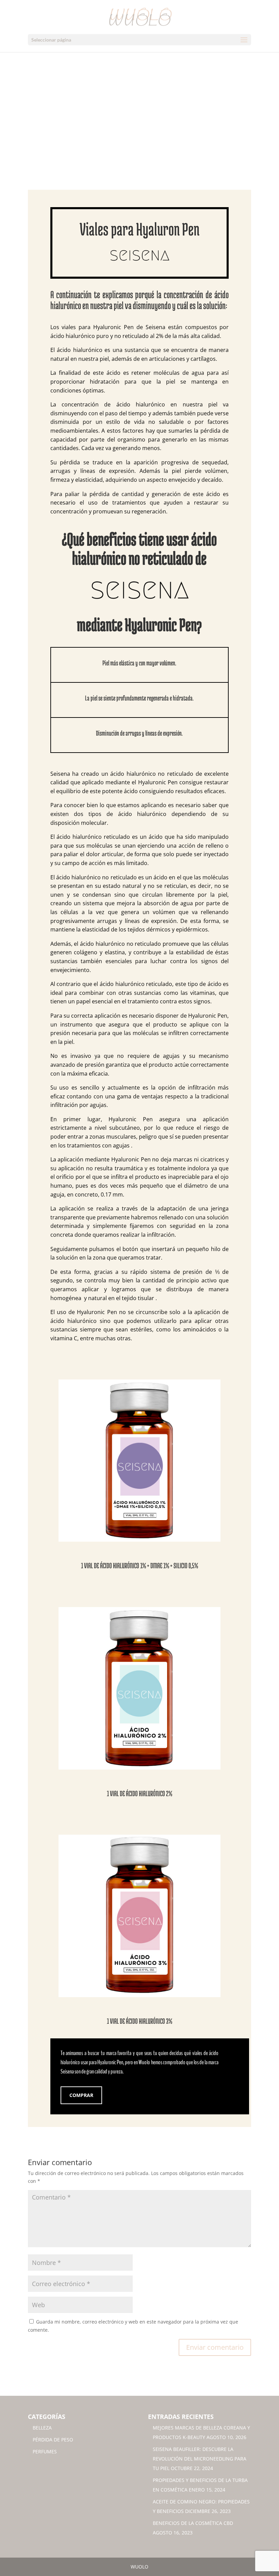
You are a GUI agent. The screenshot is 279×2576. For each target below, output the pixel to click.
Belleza (42, 2428)
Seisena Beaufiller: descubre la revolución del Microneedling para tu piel (200, 2459)
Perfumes (45, 2451)
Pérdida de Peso (53, 2440)
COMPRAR (81, 2095)
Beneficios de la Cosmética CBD (193, 2523)
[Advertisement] (139, 139)
